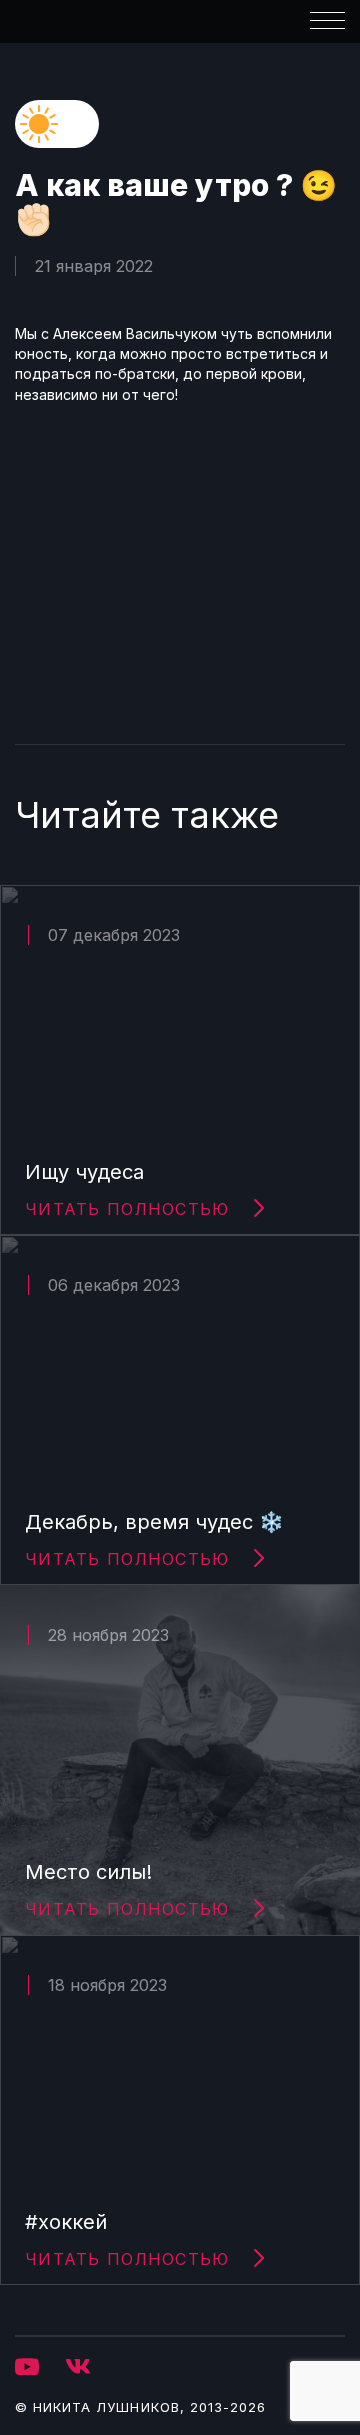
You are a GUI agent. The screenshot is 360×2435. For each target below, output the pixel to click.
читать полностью (127, 1209)
